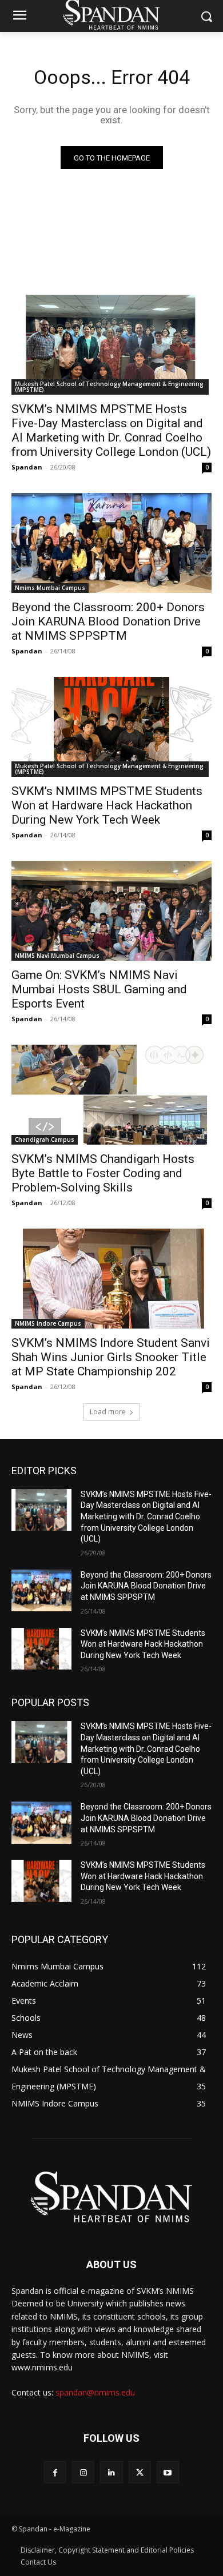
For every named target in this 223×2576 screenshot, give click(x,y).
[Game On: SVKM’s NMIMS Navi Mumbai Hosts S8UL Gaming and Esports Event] (111, 911)
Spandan (27, 467)
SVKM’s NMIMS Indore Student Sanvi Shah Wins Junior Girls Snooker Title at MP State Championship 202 (111, 1357)
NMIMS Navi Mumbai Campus (57, 956)
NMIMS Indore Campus (48, 1323)
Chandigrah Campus (45, 1139)
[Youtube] (168, 2472)
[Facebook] (55, 2472)
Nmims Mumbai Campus (50, 588)
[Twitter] (140, 2472)
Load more (108, 1412)
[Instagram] (83, 2472)
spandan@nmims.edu (95, 2392)
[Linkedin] (111, 2472)
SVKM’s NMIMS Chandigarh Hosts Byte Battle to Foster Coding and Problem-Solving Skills (103, 1173)
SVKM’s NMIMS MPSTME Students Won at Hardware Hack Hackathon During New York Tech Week (107, 805)
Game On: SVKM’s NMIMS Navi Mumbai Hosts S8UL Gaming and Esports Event (99, 989)
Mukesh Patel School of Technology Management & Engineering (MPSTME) (109, 387)
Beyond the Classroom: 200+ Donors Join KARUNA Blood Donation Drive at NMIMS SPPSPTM (108, 621)
